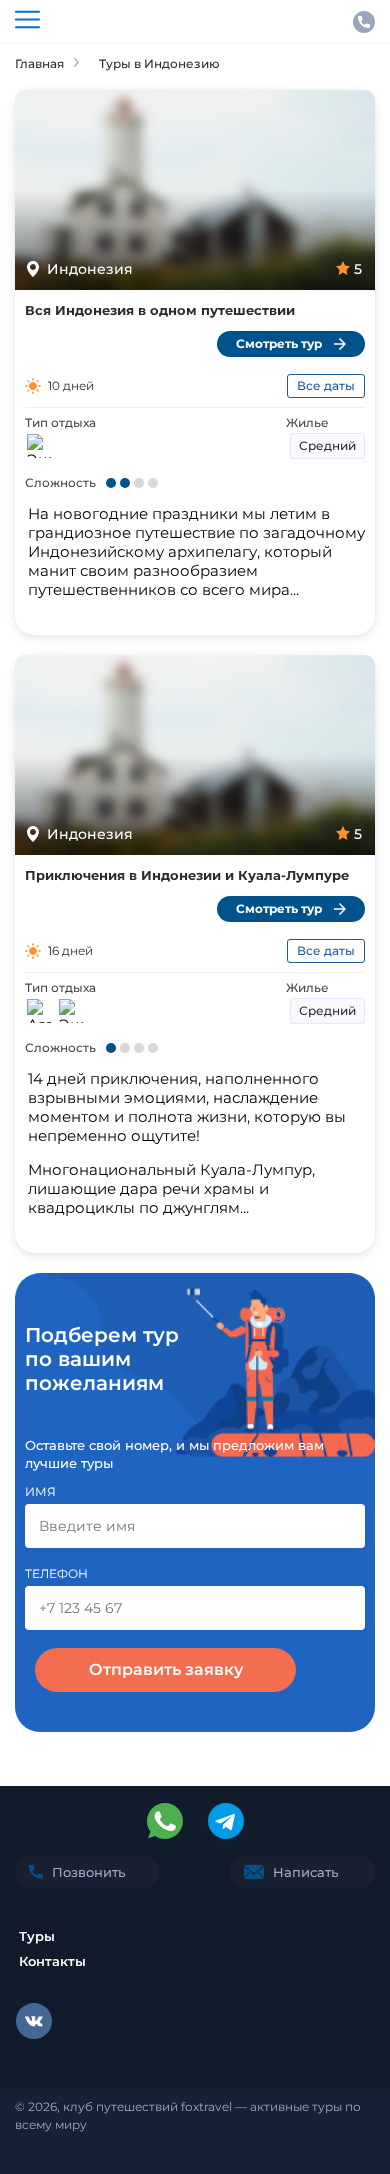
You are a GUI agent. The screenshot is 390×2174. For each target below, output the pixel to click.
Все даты (326, 385)
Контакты (52, 1961)
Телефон (56, 1573)
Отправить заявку (166, 1669)
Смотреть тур (279, 343)
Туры (37, 1936)
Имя (40, 1491)
